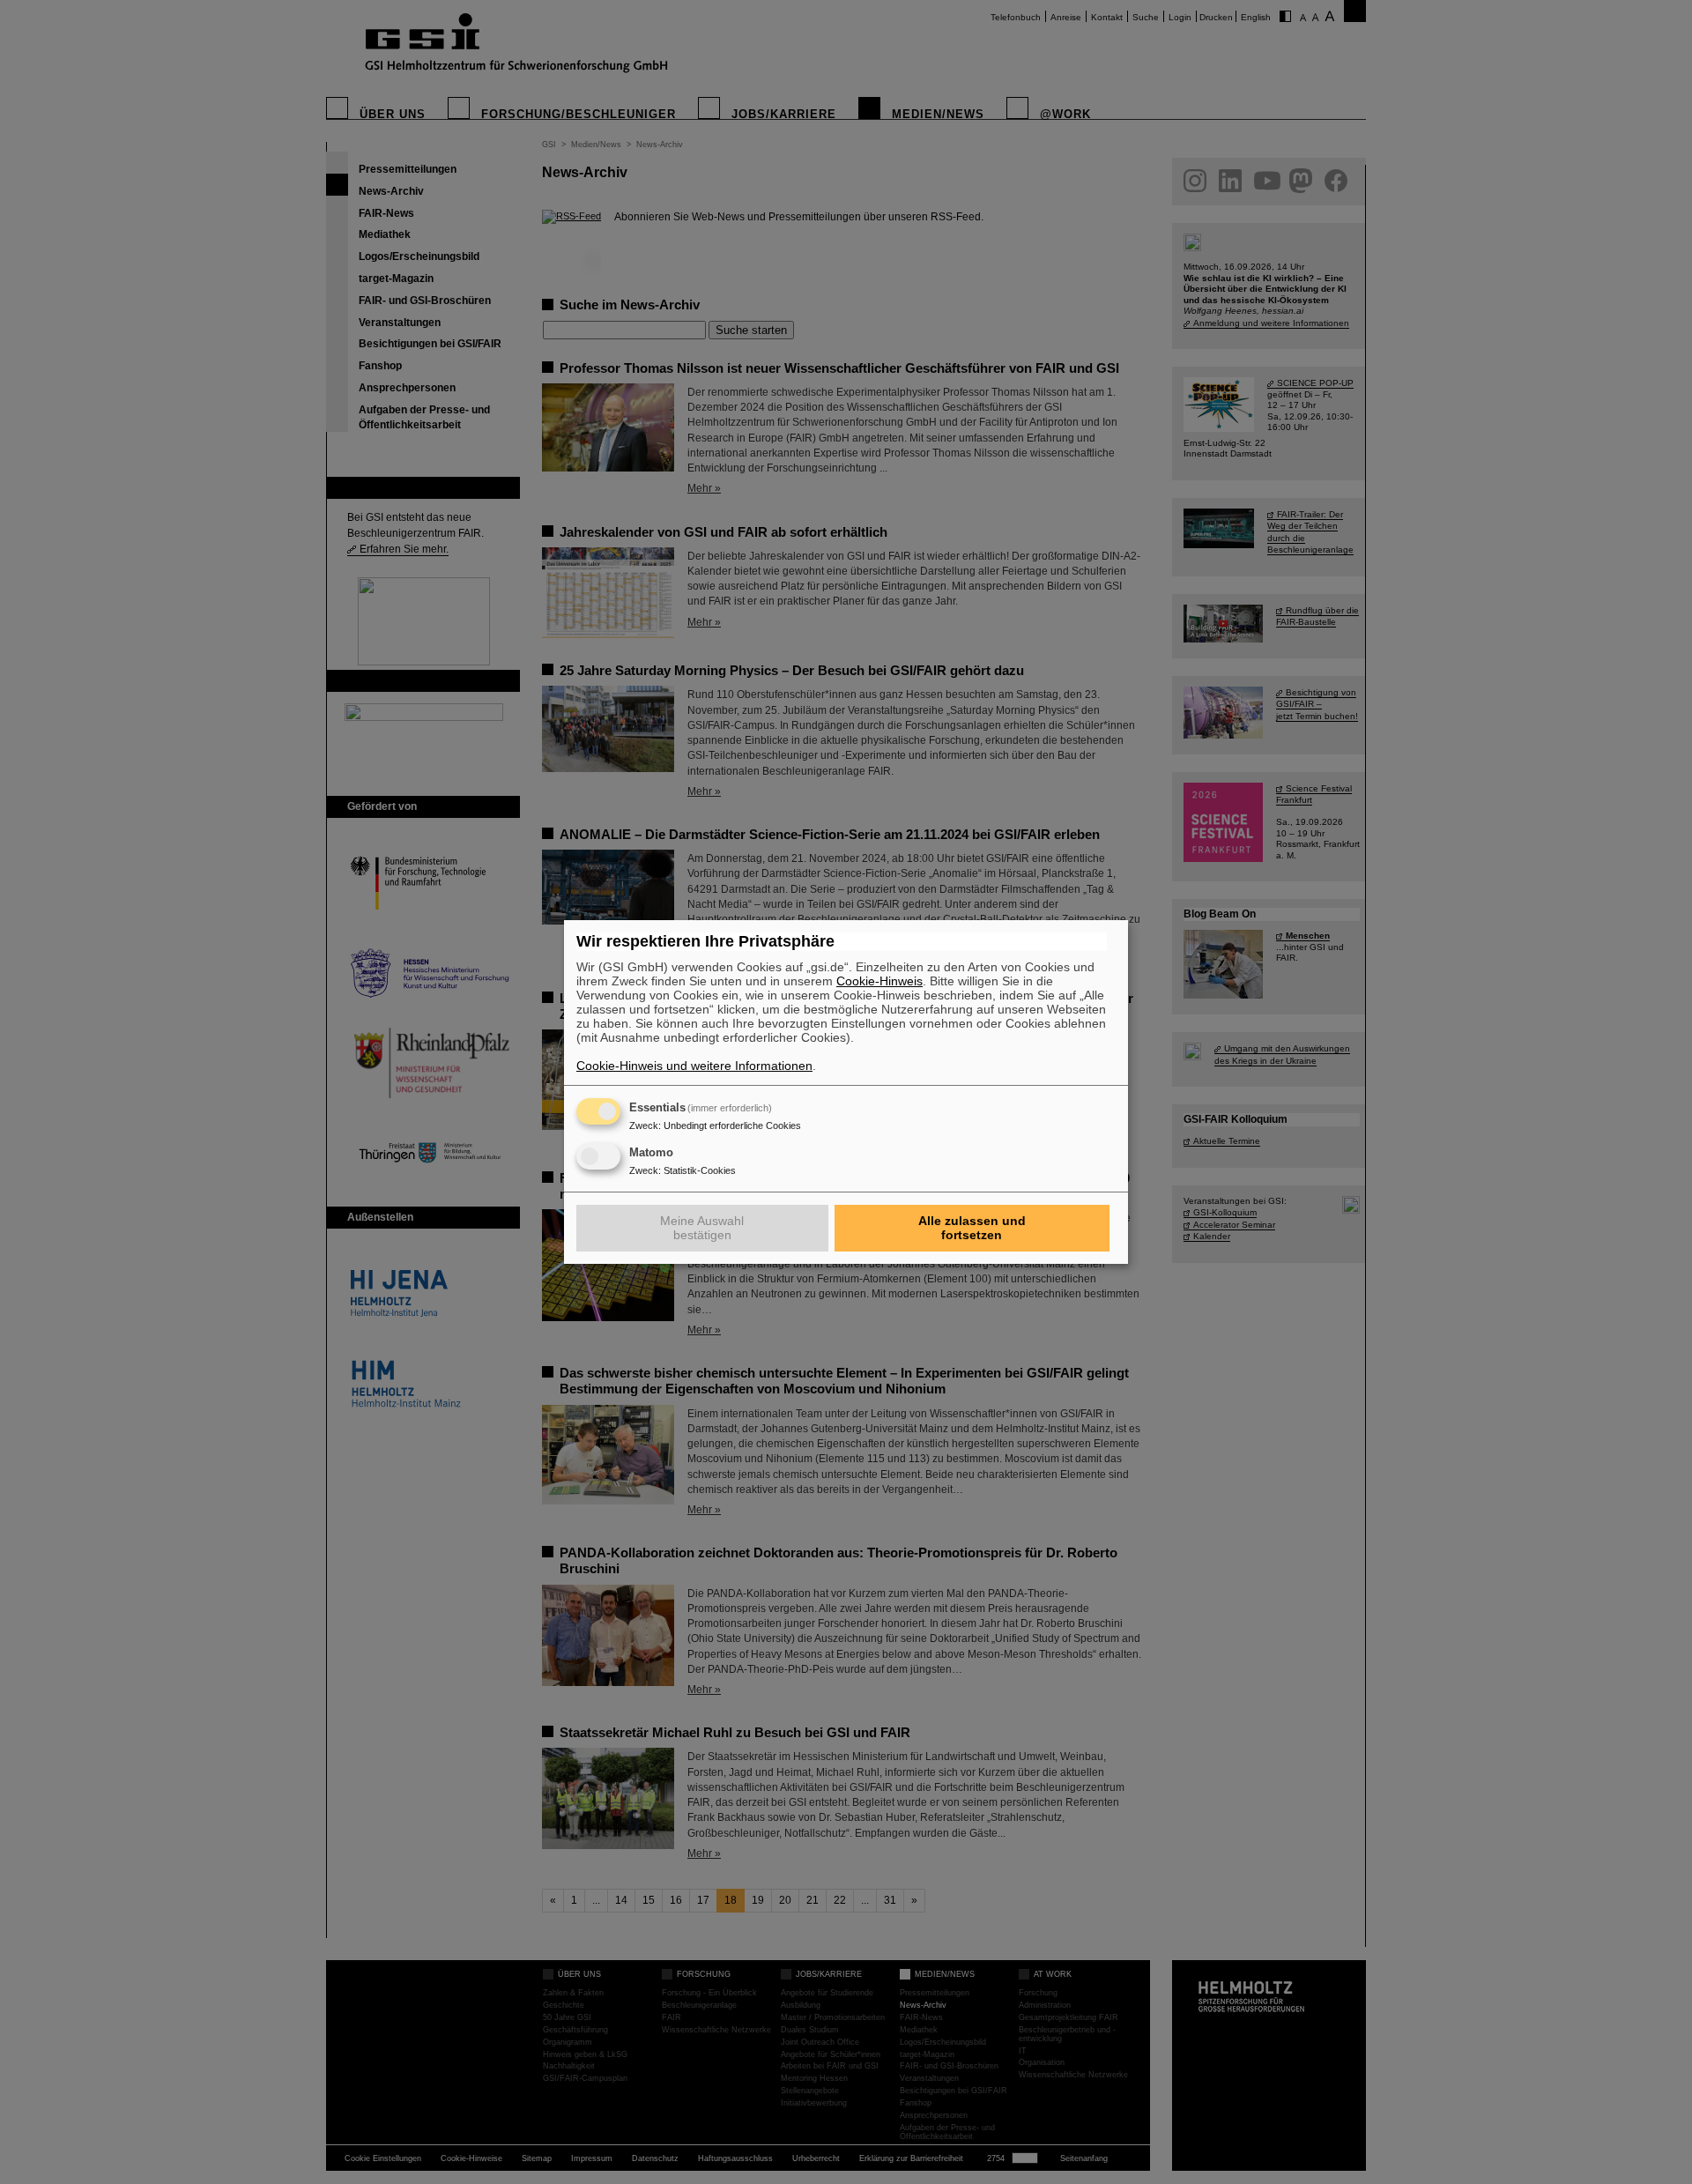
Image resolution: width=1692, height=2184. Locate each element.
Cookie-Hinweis (879, 981)
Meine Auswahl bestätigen (702, 1228)
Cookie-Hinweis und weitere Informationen (694, 1066)
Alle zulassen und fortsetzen (972, 1228)
